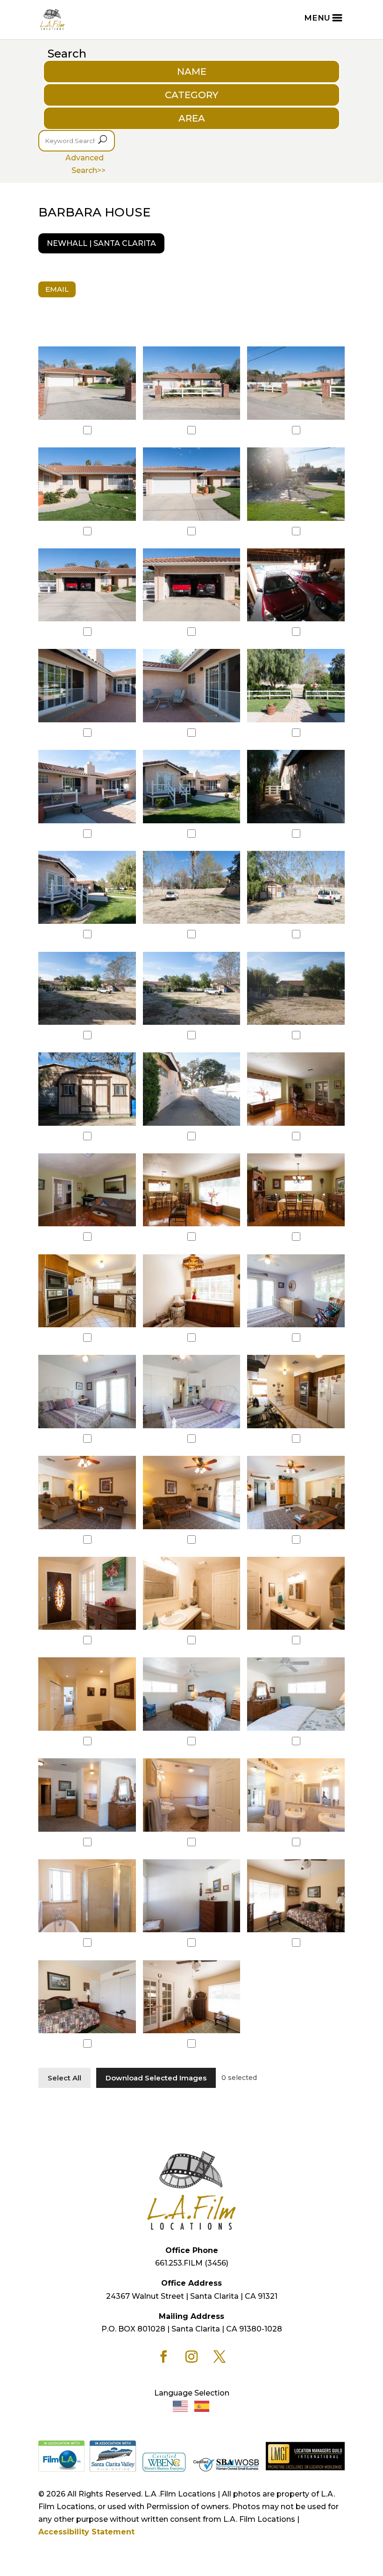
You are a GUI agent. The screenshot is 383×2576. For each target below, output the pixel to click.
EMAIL (57, 289)
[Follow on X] (220, 2357)
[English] (181, 2406)
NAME (192, 72)
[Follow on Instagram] (191, 2357)
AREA (192, 118)
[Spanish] (202, 2406)
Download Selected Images (156, 2078)
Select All (64, 2078)
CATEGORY (191, 95)
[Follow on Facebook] (163, 2357)
